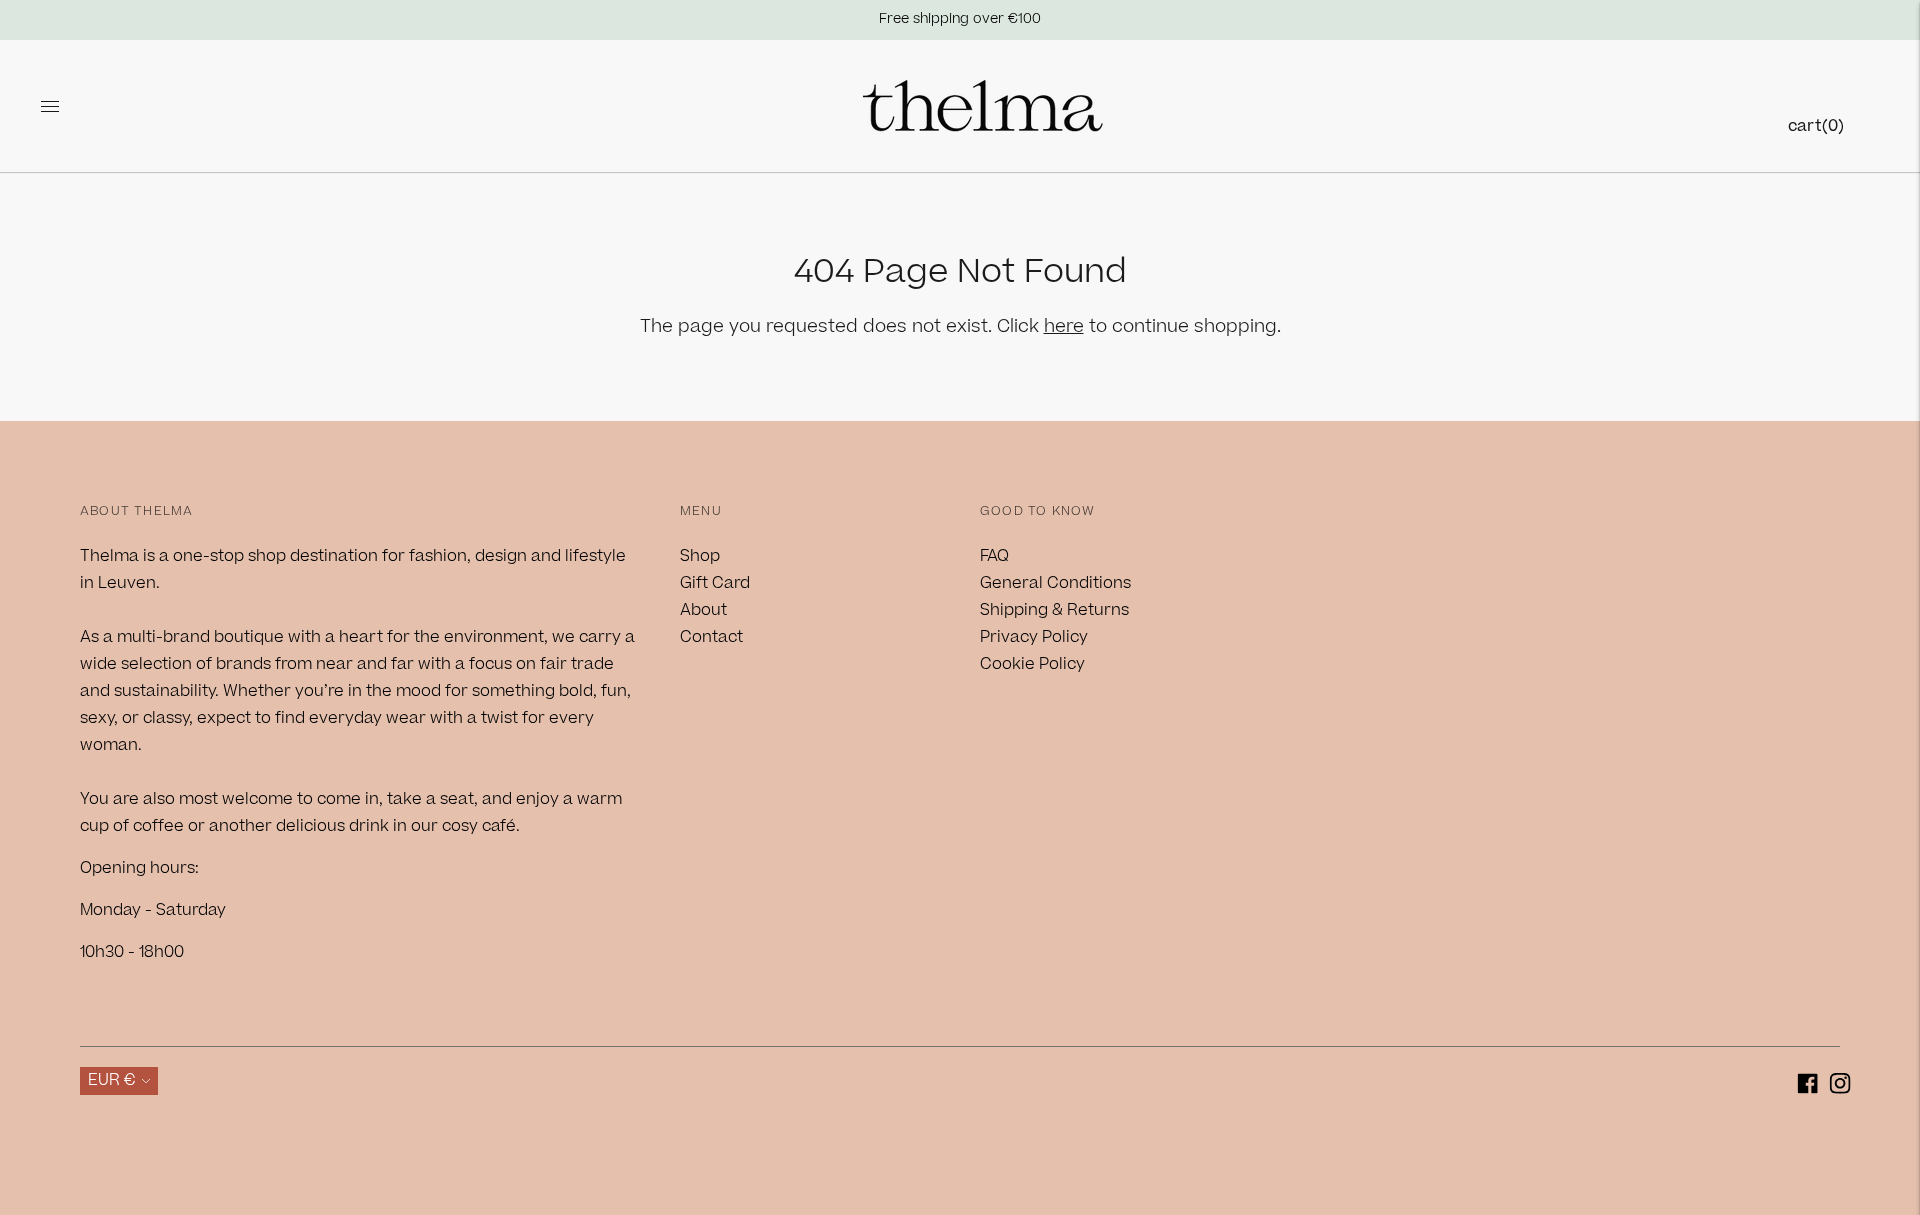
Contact (711, 637)
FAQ (994, 556)
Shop (700, 556)
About (703, 610)
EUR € (112, 1080)
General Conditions (1055, 583)
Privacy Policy (1034, 637)
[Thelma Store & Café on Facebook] (1807, 1087)
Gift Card (715, 583)
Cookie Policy (1032, 664)
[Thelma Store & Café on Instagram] (1840, 1087)
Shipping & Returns (1054, 610)
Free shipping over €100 (960, 19)
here (1064, 326)
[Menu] (50, 106)
